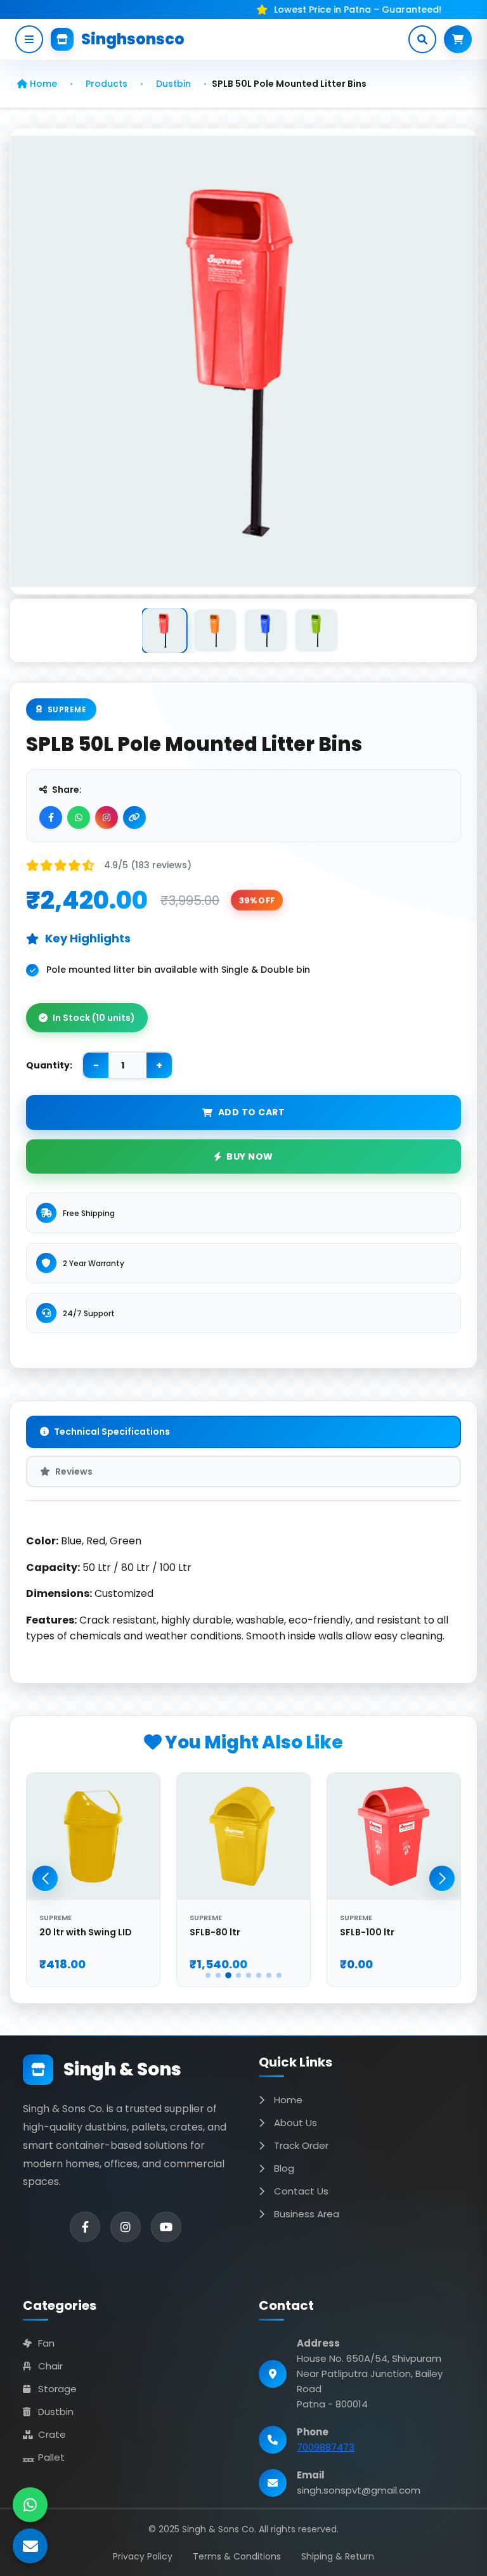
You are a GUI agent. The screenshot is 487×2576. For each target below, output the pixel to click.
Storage (57, 2389)
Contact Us (301, 2191)
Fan (46, 2343)
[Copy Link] (134, 817)
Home (42, 84)
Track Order (301, 2145)
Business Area (307, 2214)
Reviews (74, 1471)
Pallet (51, 2457)
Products (107, 84)
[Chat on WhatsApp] (30, 2505)
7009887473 (326, 2447)
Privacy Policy (143, 2556)
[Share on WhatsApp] (79, 817)
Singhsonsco (133, 39)
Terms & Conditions (237, 2556)
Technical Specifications (112, 1432)
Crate (52, 2434)
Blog (284, 2168)
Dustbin (173, 84)
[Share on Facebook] (51, 817)
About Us (295, 2123)
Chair (50, 2366)
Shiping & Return (338, 2556)
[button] (442, 1878)
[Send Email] (30, 2546)
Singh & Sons (122, 2069)
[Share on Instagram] (107, 817)
